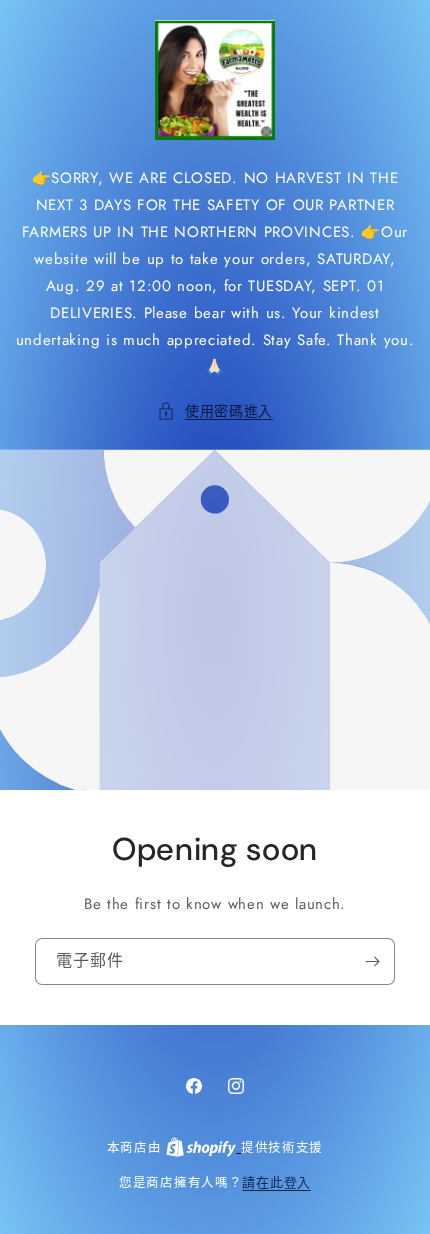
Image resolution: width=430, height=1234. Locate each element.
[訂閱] (372, 960)
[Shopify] (203, 1147)
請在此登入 (276, 1182)
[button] (215, 411)
